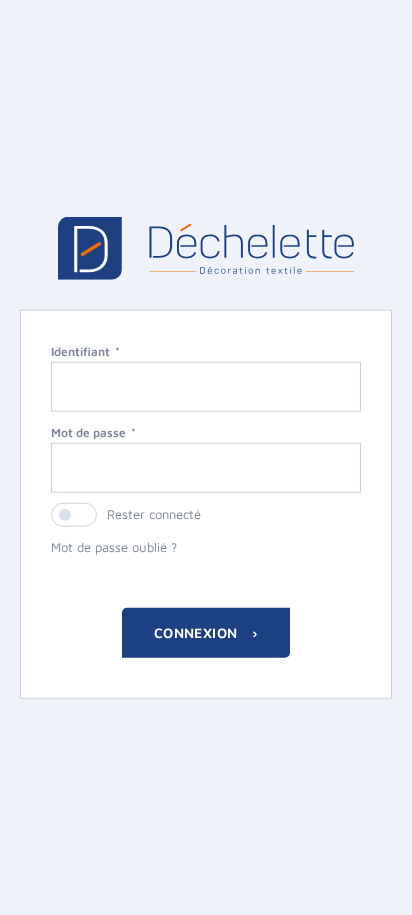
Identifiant (80, 351)
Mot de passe (88, 432)
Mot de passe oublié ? (114, 547)
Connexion (198, 631)
